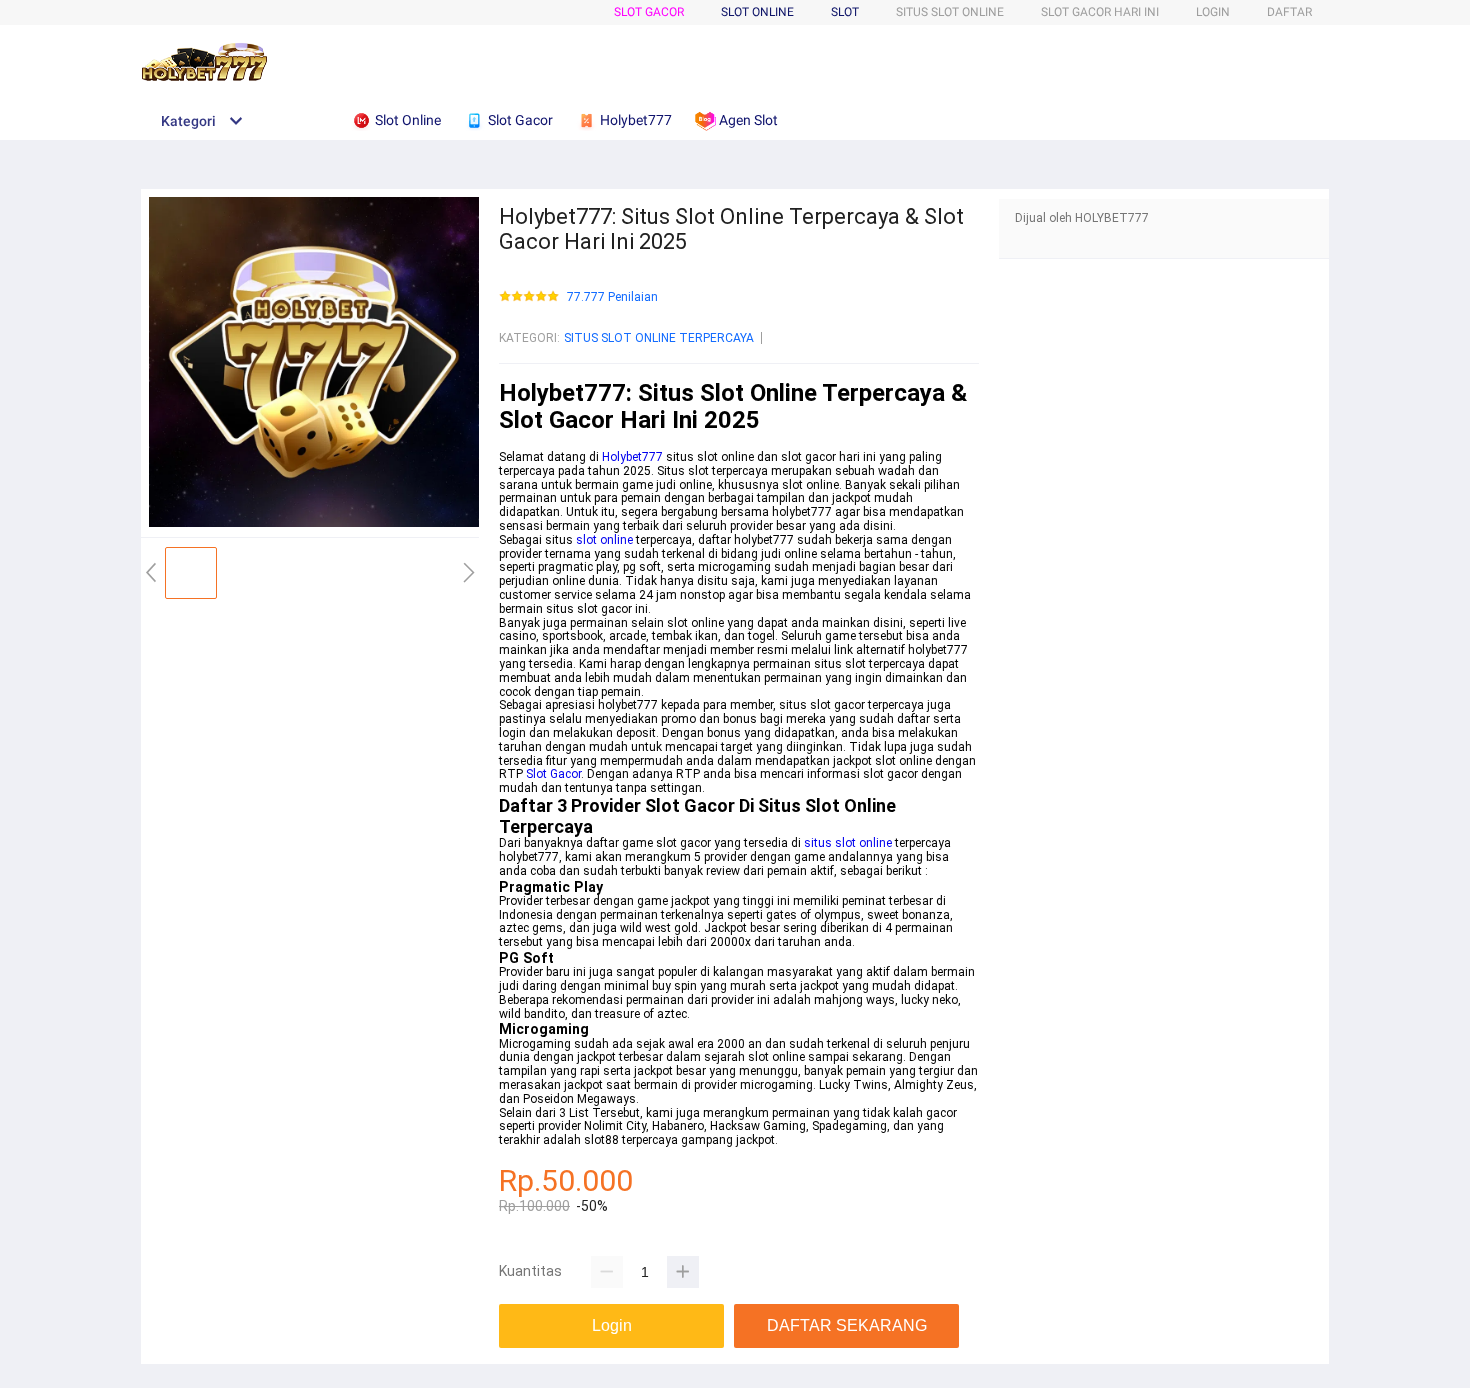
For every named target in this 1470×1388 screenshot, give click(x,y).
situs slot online (848, 843)
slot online (604, 540)
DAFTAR (1289, 12)
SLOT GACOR (649, 12)
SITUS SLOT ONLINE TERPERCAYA (659, 338)
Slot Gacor (553, 774)
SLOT (845, 12)
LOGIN (1213, 12)
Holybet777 (632, 457)
